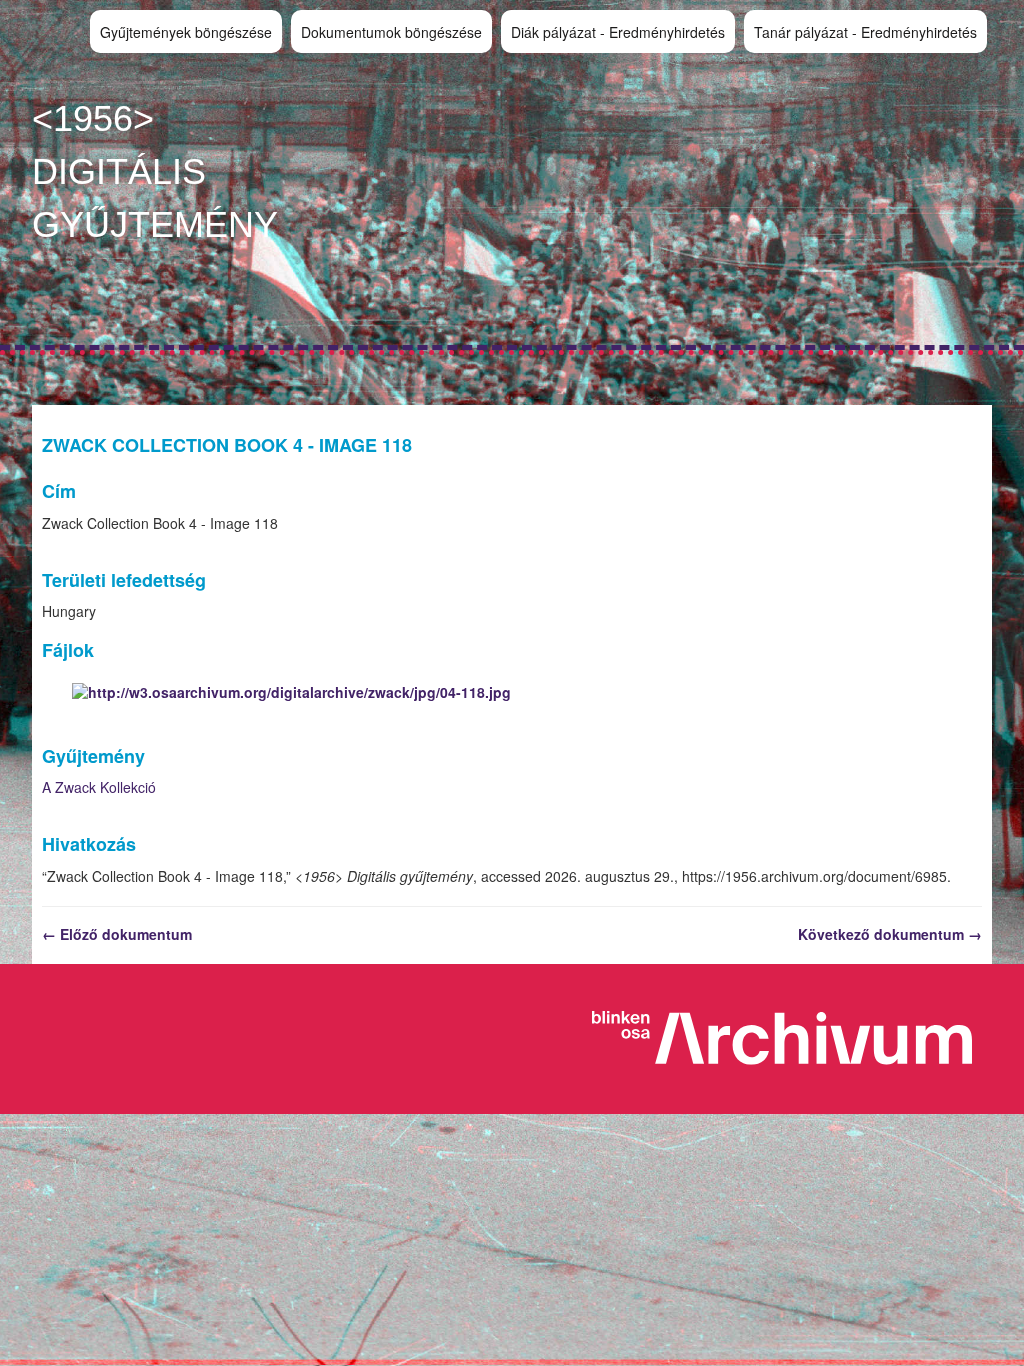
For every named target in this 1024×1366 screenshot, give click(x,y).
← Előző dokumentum (117, 934)
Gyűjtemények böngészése (186, 32)
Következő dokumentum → (890, 934)
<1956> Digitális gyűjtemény (155, 171)
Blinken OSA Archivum (792, 1039)
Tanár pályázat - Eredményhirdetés (865, 32)
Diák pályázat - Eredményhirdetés (618, 32)
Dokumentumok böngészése (391, 32)
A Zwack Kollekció (99, 787)
